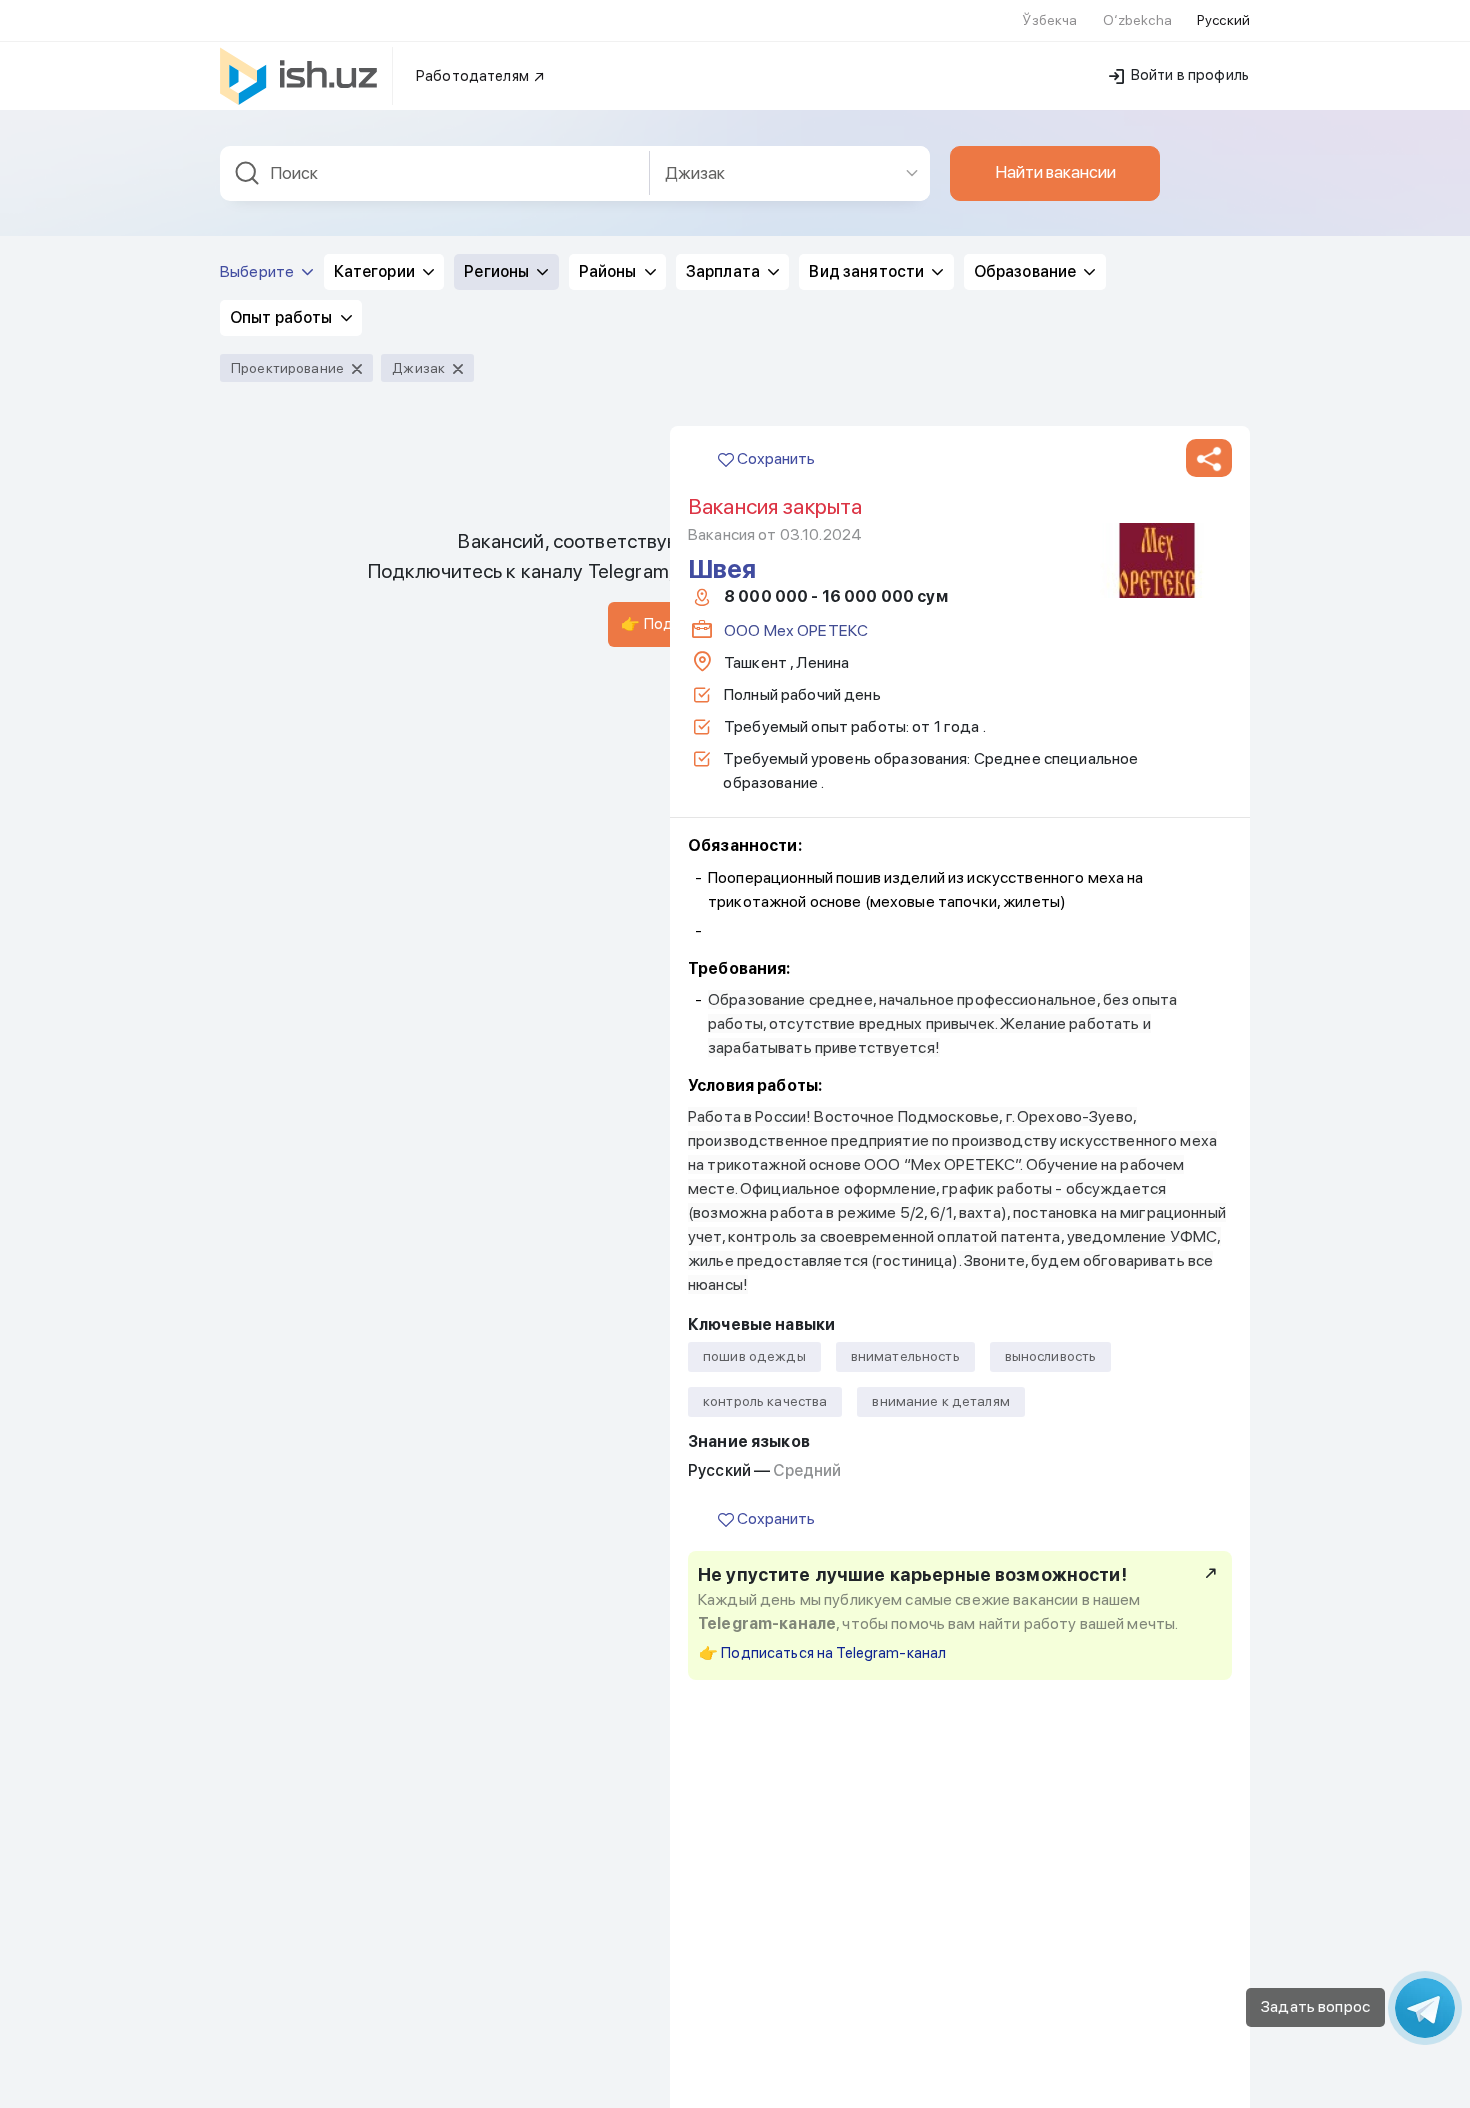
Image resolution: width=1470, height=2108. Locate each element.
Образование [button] (1027, 271)
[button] (1209, 459)
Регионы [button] (498, 271)
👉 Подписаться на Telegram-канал (822, 1653)
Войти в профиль (1188, 75)
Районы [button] (609, 271)
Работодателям (474, 76)
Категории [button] (376, 271)
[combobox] (435, 173)
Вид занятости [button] (868, 271)
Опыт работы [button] (283, 317)
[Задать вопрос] (1425, 2008)
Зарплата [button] (724, 271)
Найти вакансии (1055, 172)
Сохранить (774, 458)
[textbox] (435, 173)
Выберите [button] (258, 271)
